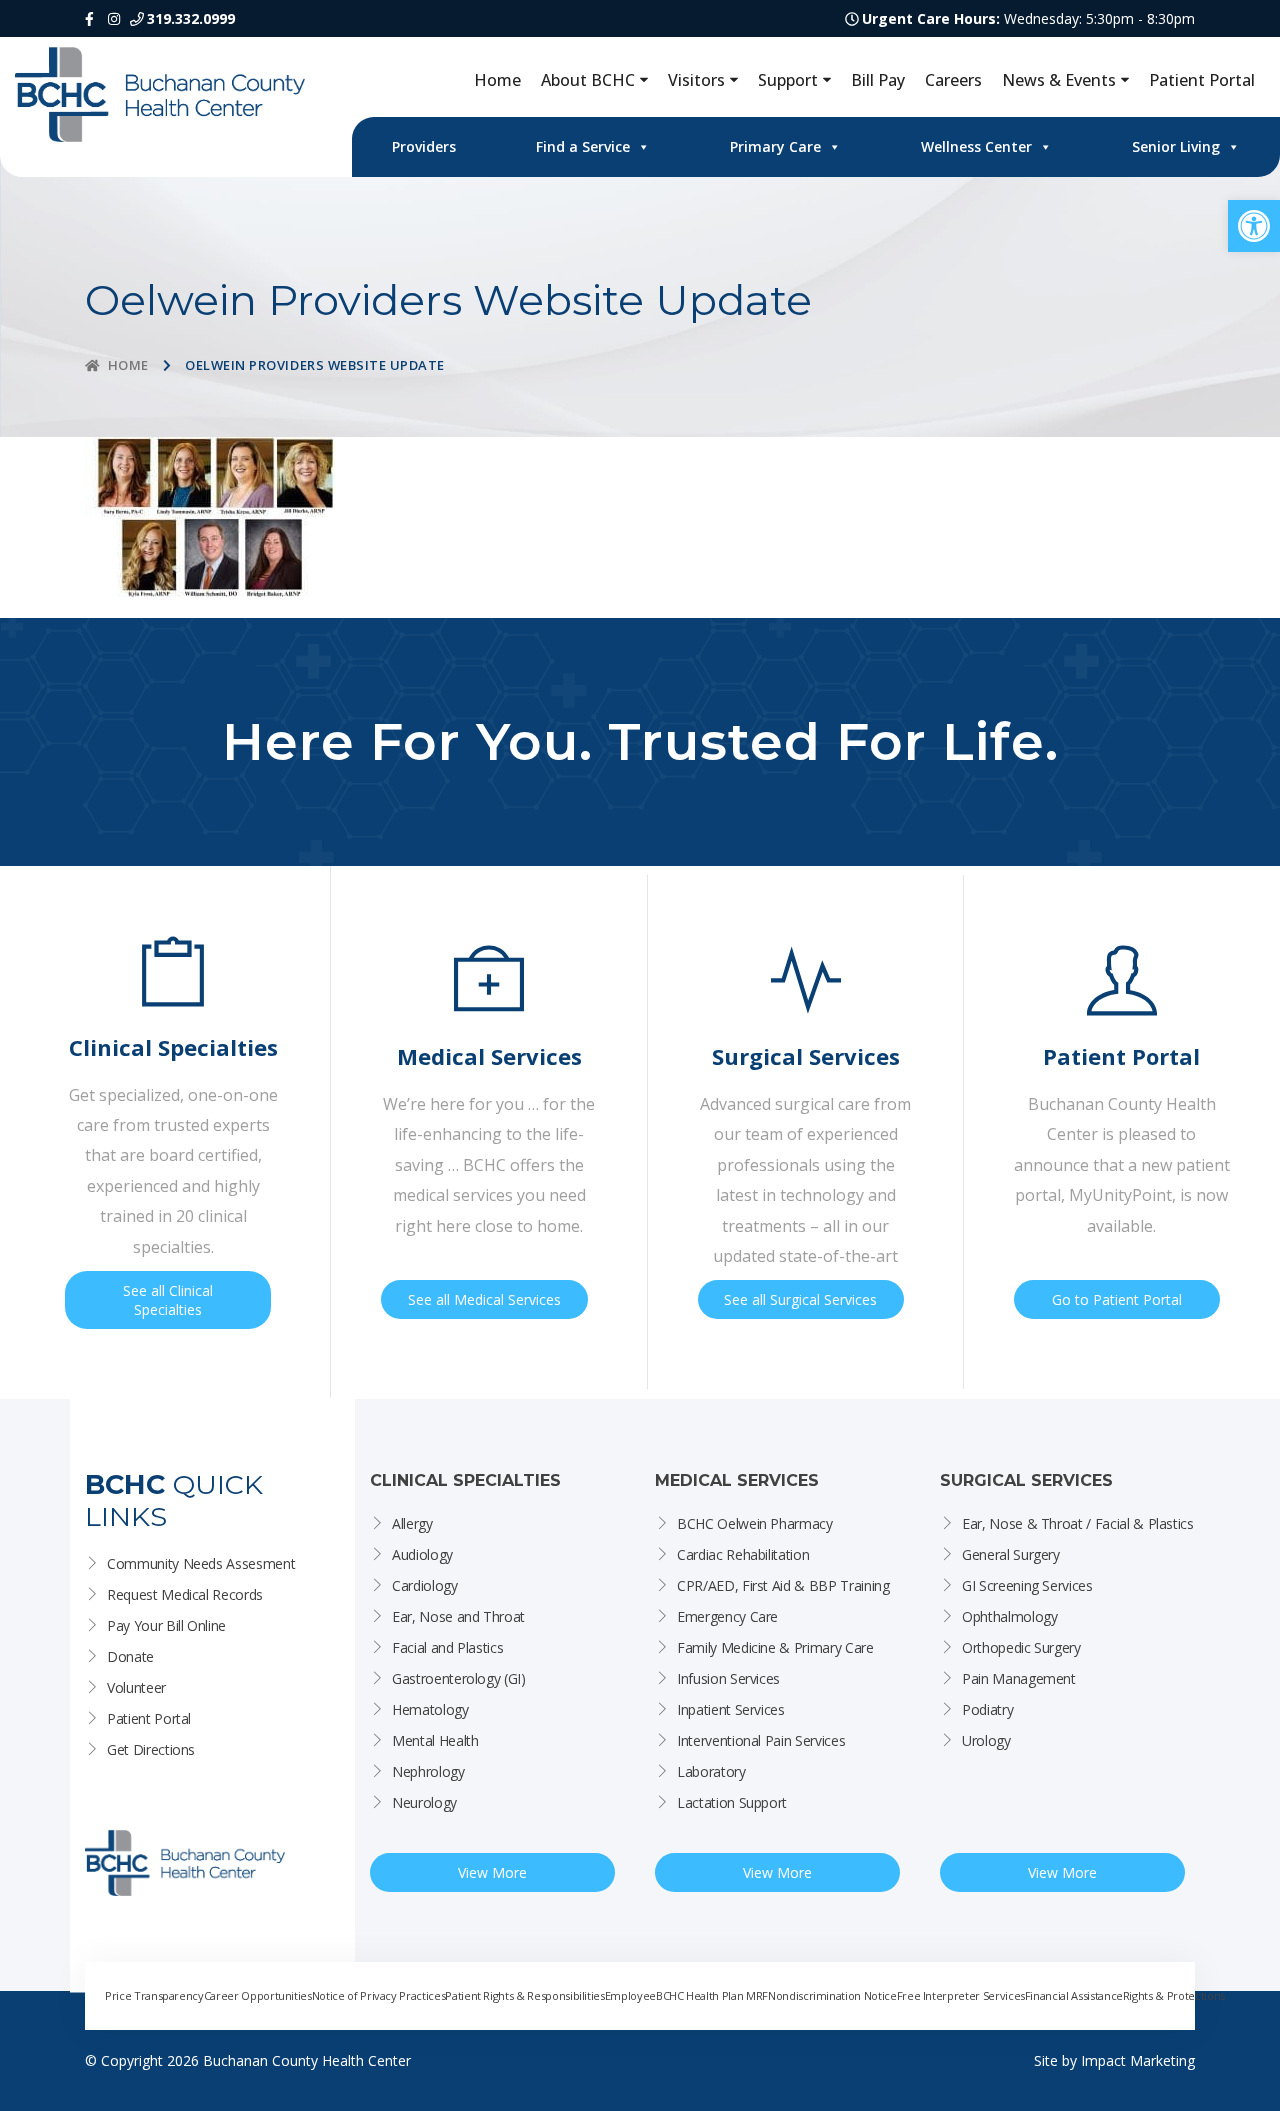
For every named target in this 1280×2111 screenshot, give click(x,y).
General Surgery (1011, 1554)
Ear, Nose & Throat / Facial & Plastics (1078, 1523)
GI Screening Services (1027, 1585)
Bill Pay (878, 80)
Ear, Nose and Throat (458, 1616)
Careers (953, 80)
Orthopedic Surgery (1021, 1647)
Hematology (430, 1709)
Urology (986, 1740)
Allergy (412, 1523)
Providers (424, 146)
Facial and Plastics (447, 1647)
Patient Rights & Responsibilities (524, 1995)
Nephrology (428, 1771)
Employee (630, 1995)
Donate (130, 1656)
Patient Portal (1202, 80)
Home (497, 80)
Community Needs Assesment (201, 1563)
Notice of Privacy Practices (379, 1995)
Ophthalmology (1009, 1616)
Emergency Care (727, 1616)
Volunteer (136, 1687)
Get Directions (151, 1749)
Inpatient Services (731, 1709)
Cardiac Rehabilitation (743, 1554)
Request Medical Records (185, 1594)
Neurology (424, 1802)
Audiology (422, 1554)
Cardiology (425, 1585)
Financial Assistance (1074, 1995)
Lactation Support (732, 1802)
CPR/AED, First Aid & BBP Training (783, 1585)
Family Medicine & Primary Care (775, 1647)
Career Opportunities (258, 1995)
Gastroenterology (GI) (459, 1678)
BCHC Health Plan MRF (712, 1995)
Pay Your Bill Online (166, 1625)
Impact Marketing (1138, 2060)
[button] (1254, 226)
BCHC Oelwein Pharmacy (755, 1523)
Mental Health (435, 1740)
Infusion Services (728, 1678)
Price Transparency (154, 1995)
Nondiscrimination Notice (832, 1995)
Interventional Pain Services (761, 1740)
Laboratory (711, 1771)
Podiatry (987, 1709)
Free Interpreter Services (961, 1995)
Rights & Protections (1174, 1995)
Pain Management (1019, 1678)
